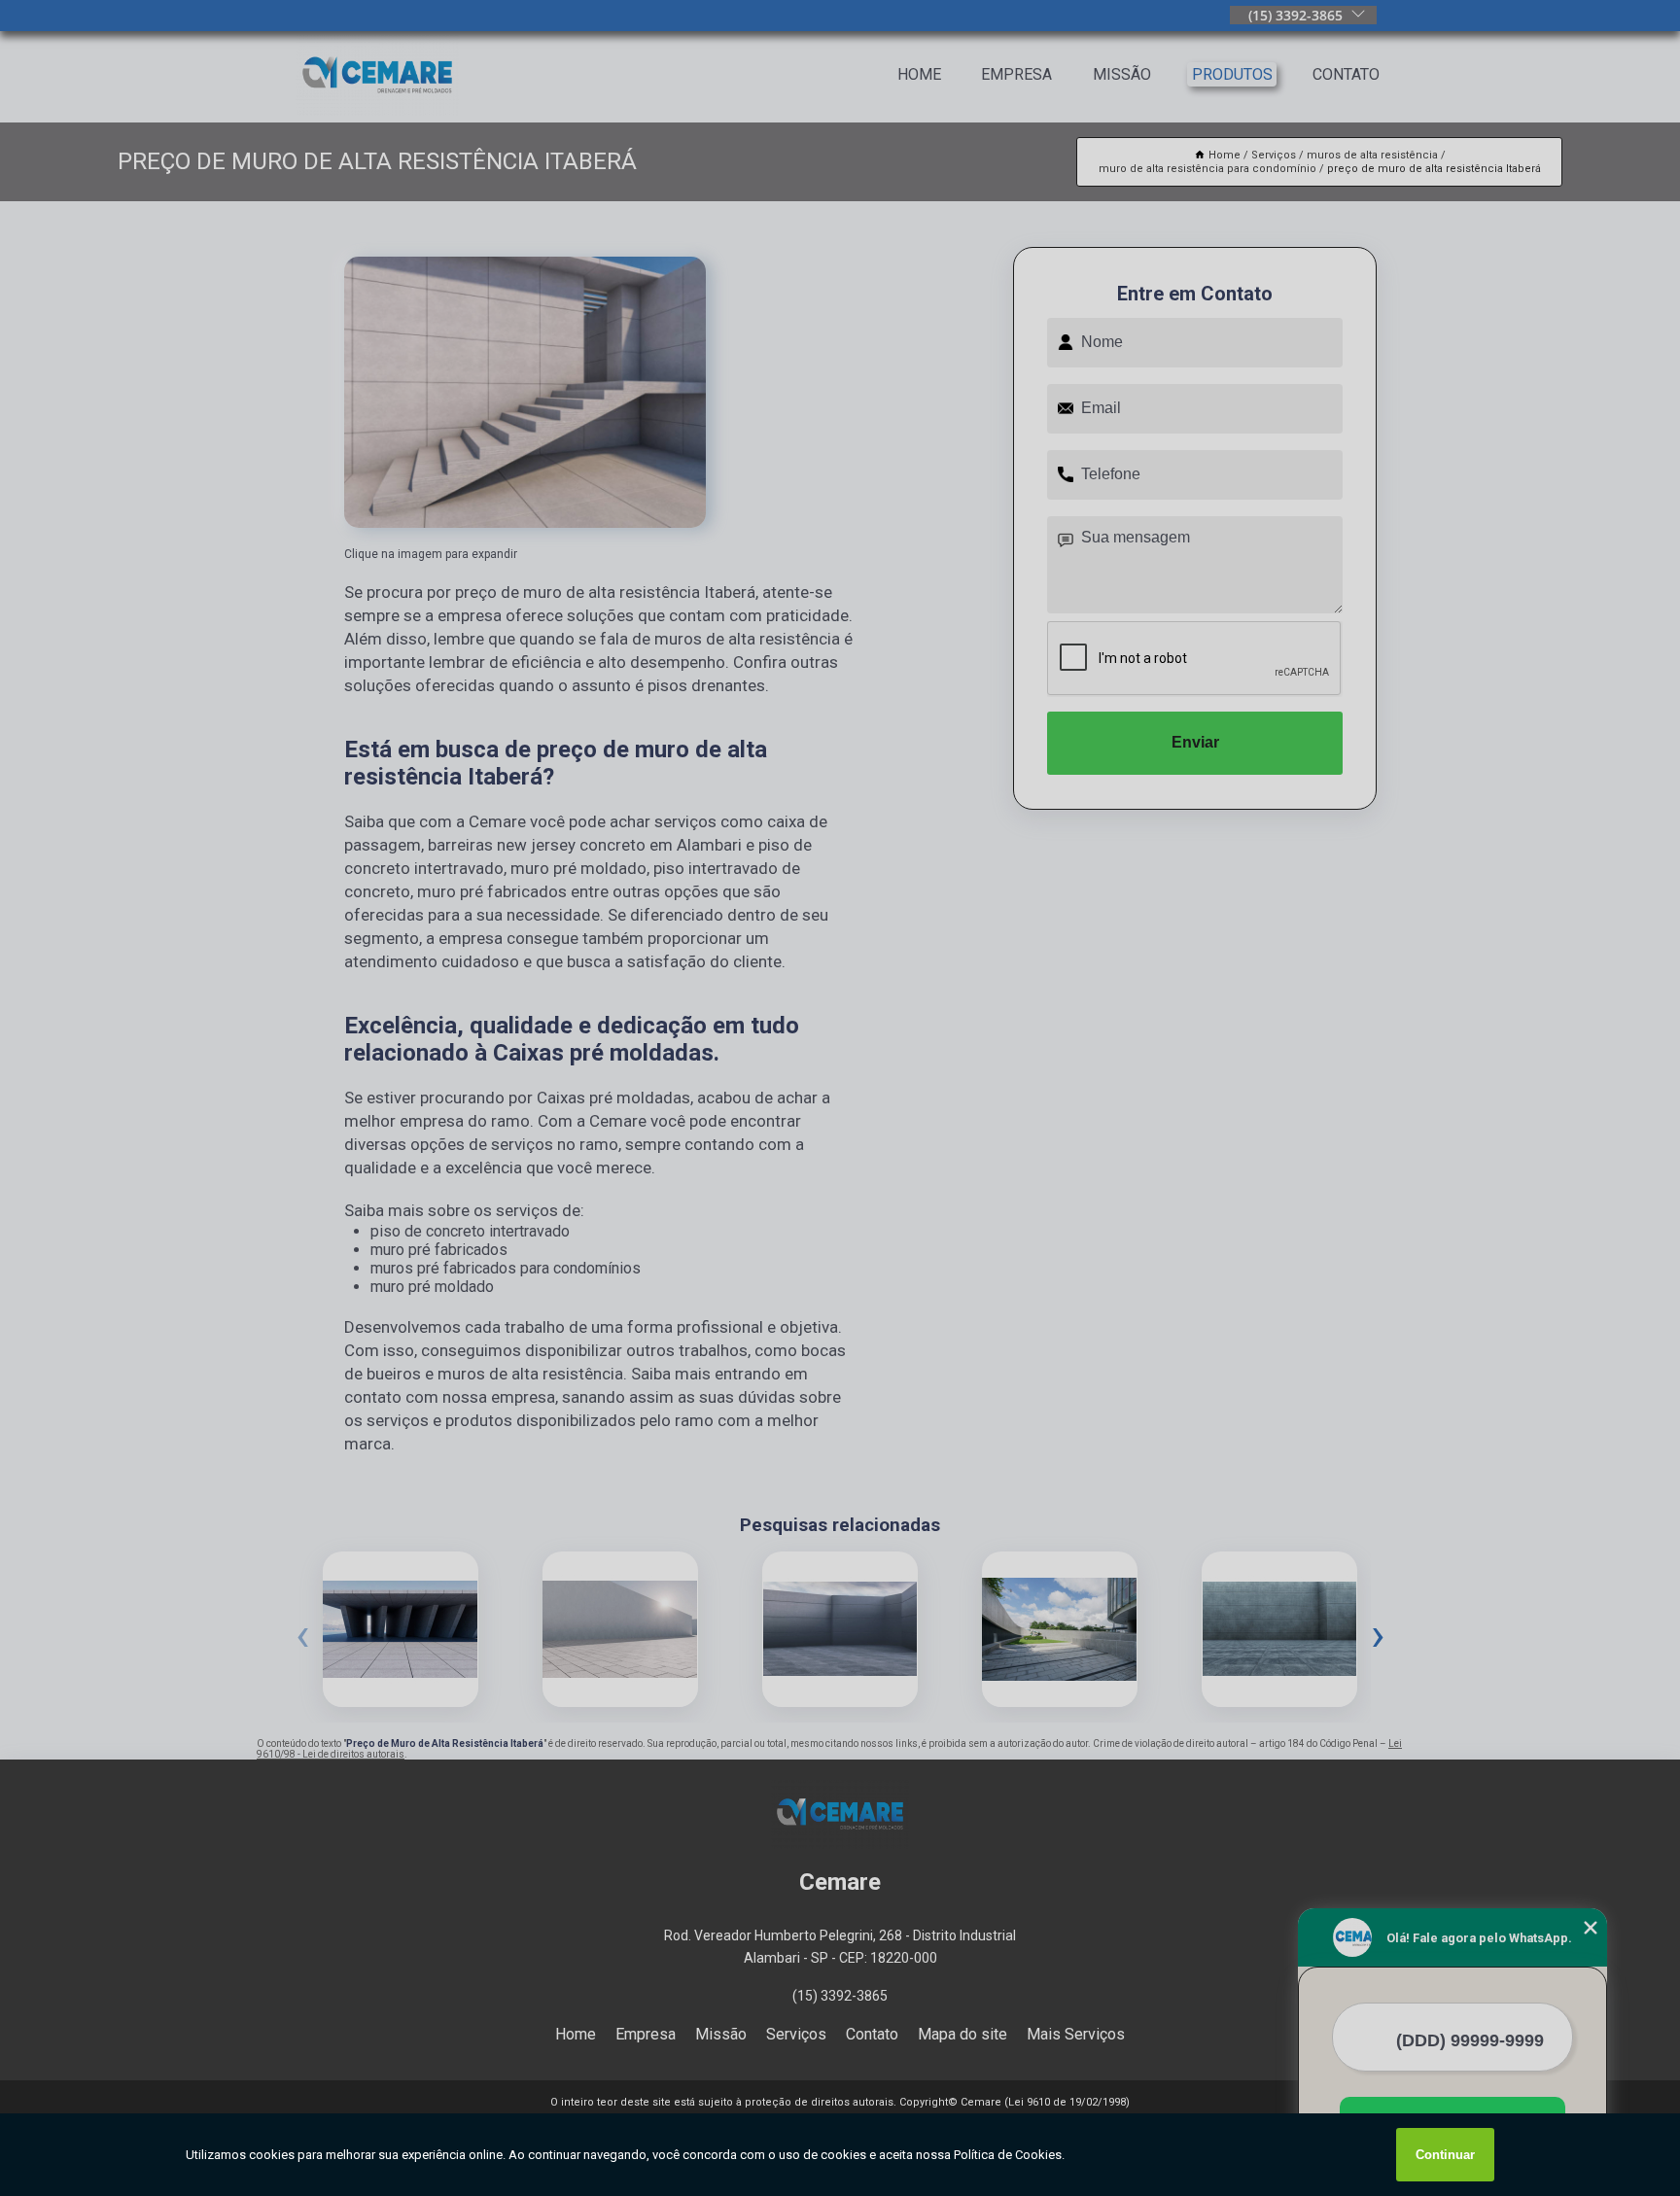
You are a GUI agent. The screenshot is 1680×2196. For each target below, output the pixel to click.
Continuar (1445, 2155)
